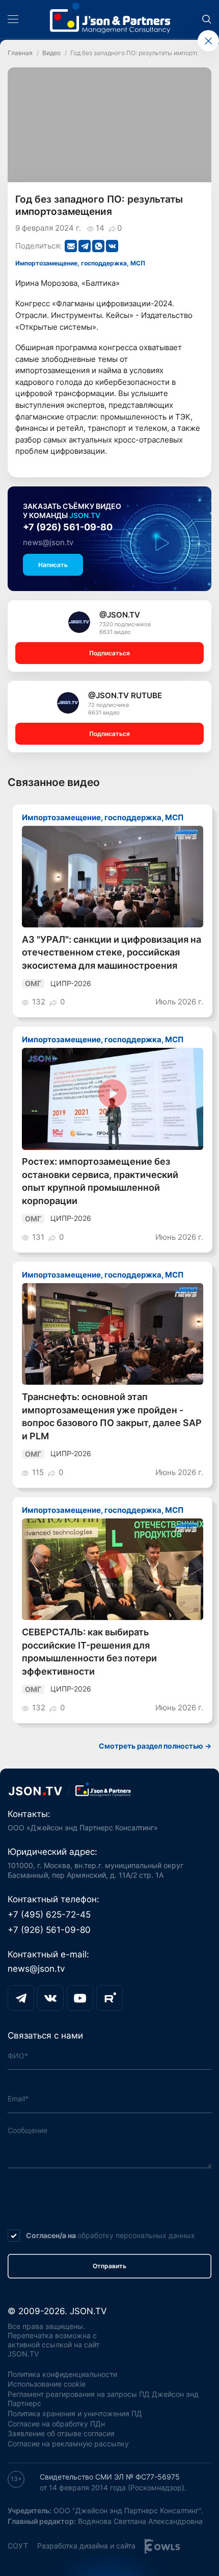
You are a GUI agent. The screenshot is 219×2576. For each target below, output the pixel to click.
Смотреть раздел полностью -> (155, 1746)
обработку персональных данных (136, 2236)
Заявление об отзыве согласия (61, 2434)
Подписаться (109, 653)
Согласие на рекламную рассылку (68, 2444)
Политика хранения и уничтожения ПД (75, 2414)
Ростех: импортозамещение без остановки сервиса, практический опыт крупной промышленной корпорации (100, 1181)
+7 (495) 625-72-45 (49, 1915)
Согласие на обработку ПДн (56, 2424)
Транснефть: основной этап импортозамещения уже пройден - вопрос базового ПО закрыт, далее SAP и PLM (112, 1416)
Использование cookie (47, 2384)
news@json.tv (48, 542)
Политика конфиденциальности (62, 2374)
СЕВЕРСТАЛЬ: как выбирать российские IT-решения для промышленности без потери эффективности (89, 1652)
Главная (20, 53)
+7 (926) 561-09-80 (68, 527)
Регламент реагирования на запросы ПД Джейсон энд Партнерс (103, 2399)
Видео (51, 53)
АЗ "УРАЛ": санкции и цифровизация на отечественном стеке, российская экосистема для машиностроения (112, 952)
